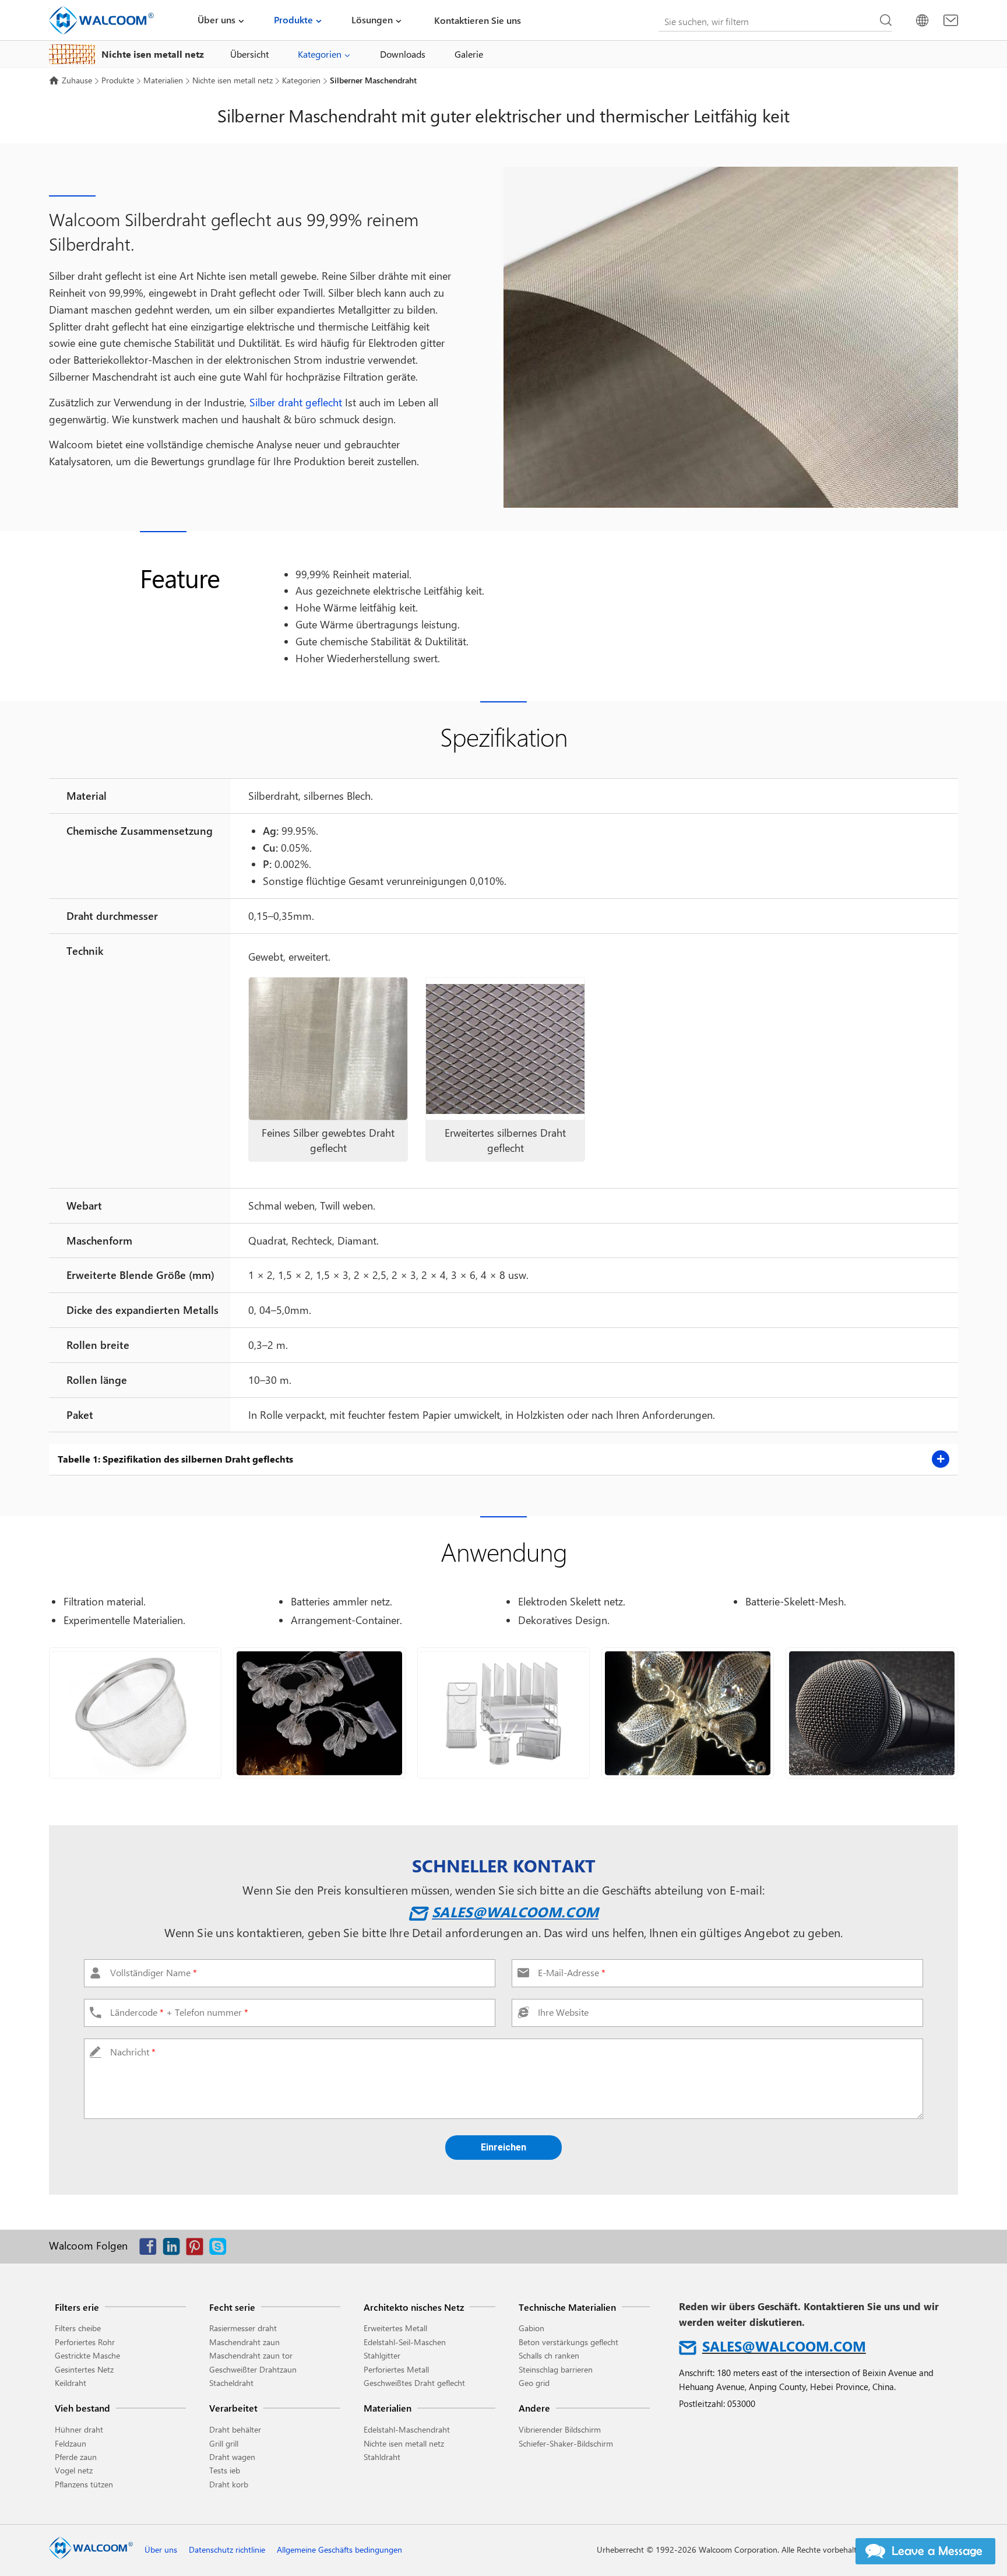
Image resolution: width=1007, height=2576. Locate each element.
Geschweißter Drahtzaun (253, 2369)
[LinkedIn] (174, 2249)
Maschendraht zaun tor (251, 2355)
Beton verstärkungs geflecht (568, 2342)
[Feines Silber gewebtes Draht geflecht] (328, 1049)
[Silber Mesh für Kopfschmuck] (688, 1713)
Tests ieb (225, 2470)
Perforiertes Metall (396, 2369)
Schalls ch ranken (549, 2355)
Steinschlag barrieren (556, 2369)
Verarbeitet (233, 2408)
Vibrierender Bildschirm (560, 2429)
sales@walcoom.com (515, 1911)
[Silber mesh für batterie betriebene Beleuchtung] (319, 1713)
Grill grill (224, 2443)
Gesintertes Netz (84, 2369)
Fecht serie (232, 2307)
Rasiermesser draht (243, 2328)
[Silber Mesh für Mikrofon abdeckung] (872, 1713)
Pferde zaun (76, 2457)
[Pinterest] (198, 2249)
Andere (534, 2408)
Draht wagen (232, 2457)
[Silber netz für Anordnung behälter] (503, 1713)
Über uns (216, 20)
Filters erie (77, 2307)
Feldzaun (71, 2443)
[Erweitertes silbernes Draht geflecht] (505, 1049)
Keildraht (71, 2383)
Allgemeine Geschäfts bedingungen (339, 2549)
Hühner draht (79, 2429)
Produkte (293, 20)
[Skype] (221, 2249)
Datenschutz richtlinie (227, 2549)
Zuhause (77, 80)
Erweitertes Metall (395, 2328)
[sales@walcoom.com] (951, 20)
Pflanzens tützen (84, 2484)
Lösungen (372, 20)
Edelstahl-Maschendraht (407, 2429)
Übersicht (249, 54)
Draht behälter (235, 2429)
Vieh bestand (82, 2408)
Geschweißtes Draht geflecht (414, 2383)
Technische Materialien (567, 2307)
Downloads (403, 54)
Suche (886, 20)
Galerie (469, 54)
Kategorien (320, 54)
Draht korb (229, 2484)
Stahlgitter (382, 2355)
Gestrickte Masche (87, 2355)
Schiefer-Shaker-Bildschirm (566, 2443)
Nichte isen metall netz (233, 80)
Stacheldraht (231, 2383)
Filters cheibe (78, 2328)
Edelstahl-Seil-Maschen (405, 2342)
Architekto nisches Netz (414, 2307)
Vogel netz (74, 2470)
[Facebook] (151, 2249)
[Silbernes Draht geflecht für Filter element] (135, 1713)
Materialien (163, 80)
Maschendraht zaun (244, 2342)
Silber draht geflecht (296, 402)
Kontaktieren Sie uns (478, 20)
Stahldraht (382, 2457)
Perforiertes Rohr (85, 2342)
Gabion (531, 2328)
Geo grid (534, 2383)
